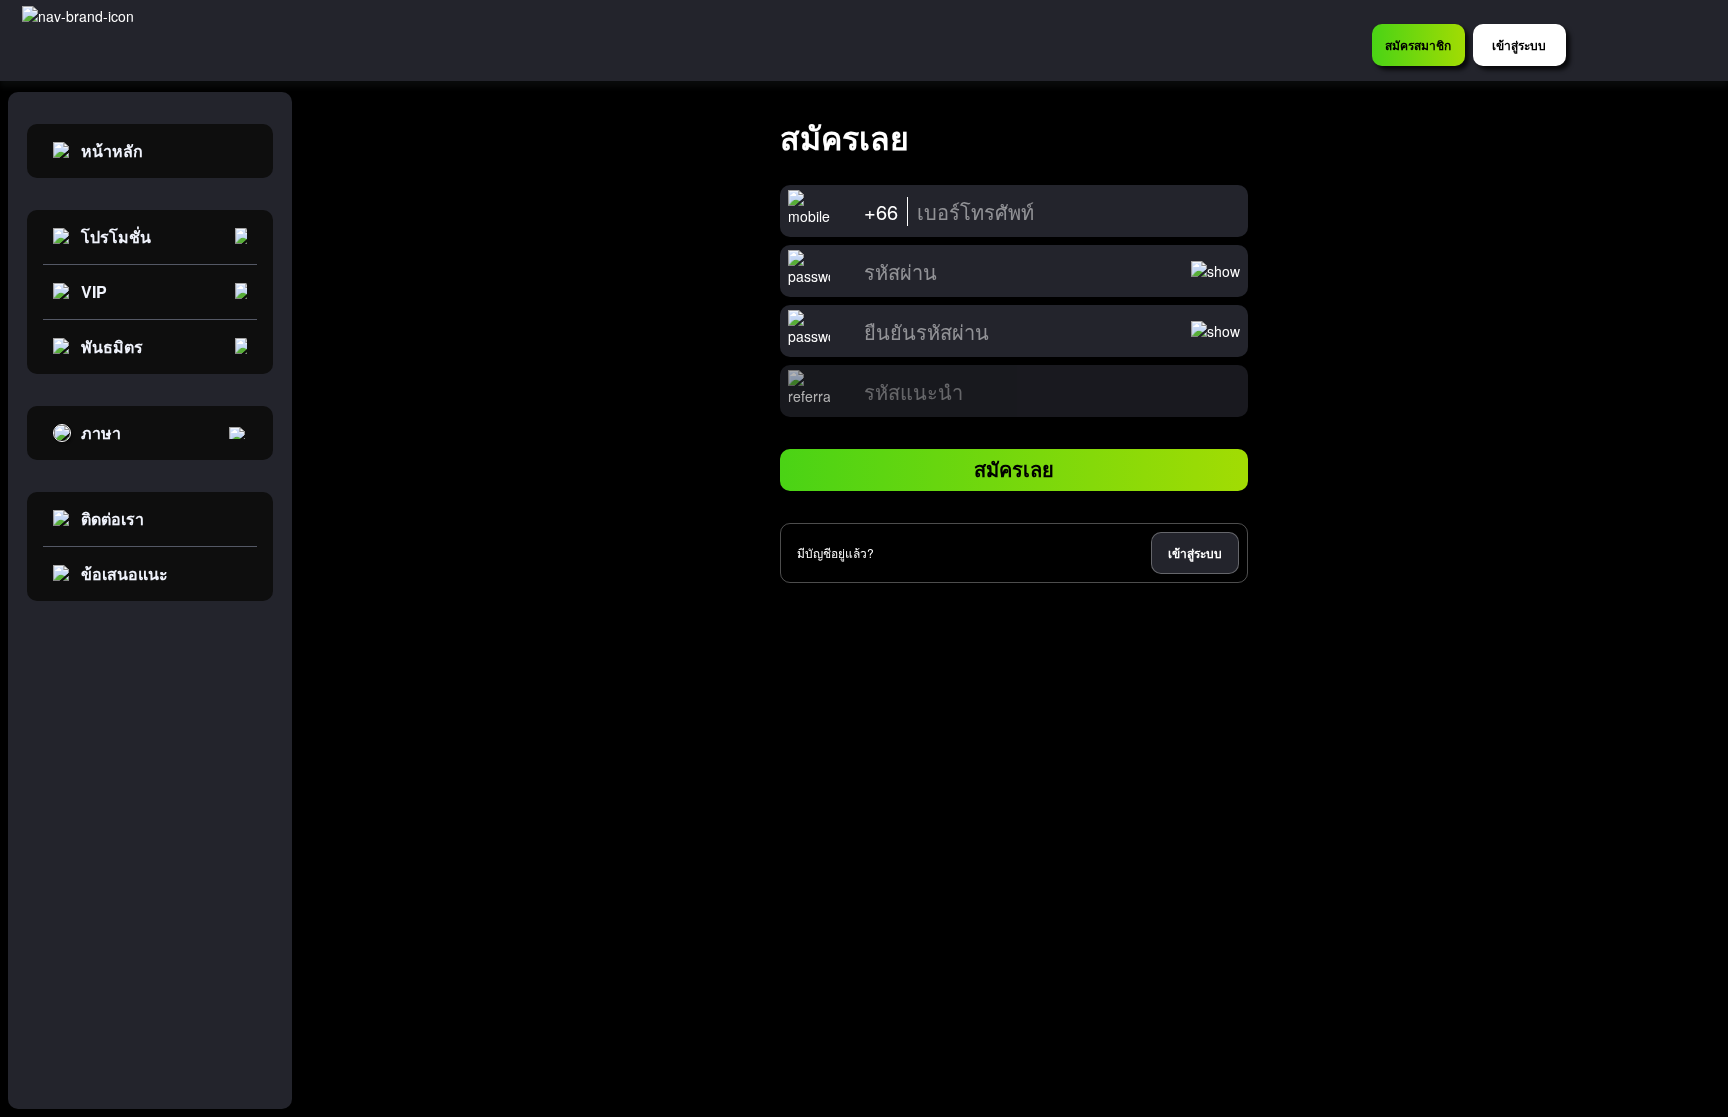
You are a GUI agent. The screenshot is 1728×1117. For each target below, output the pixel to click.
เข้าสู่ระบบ (1195, 553)
